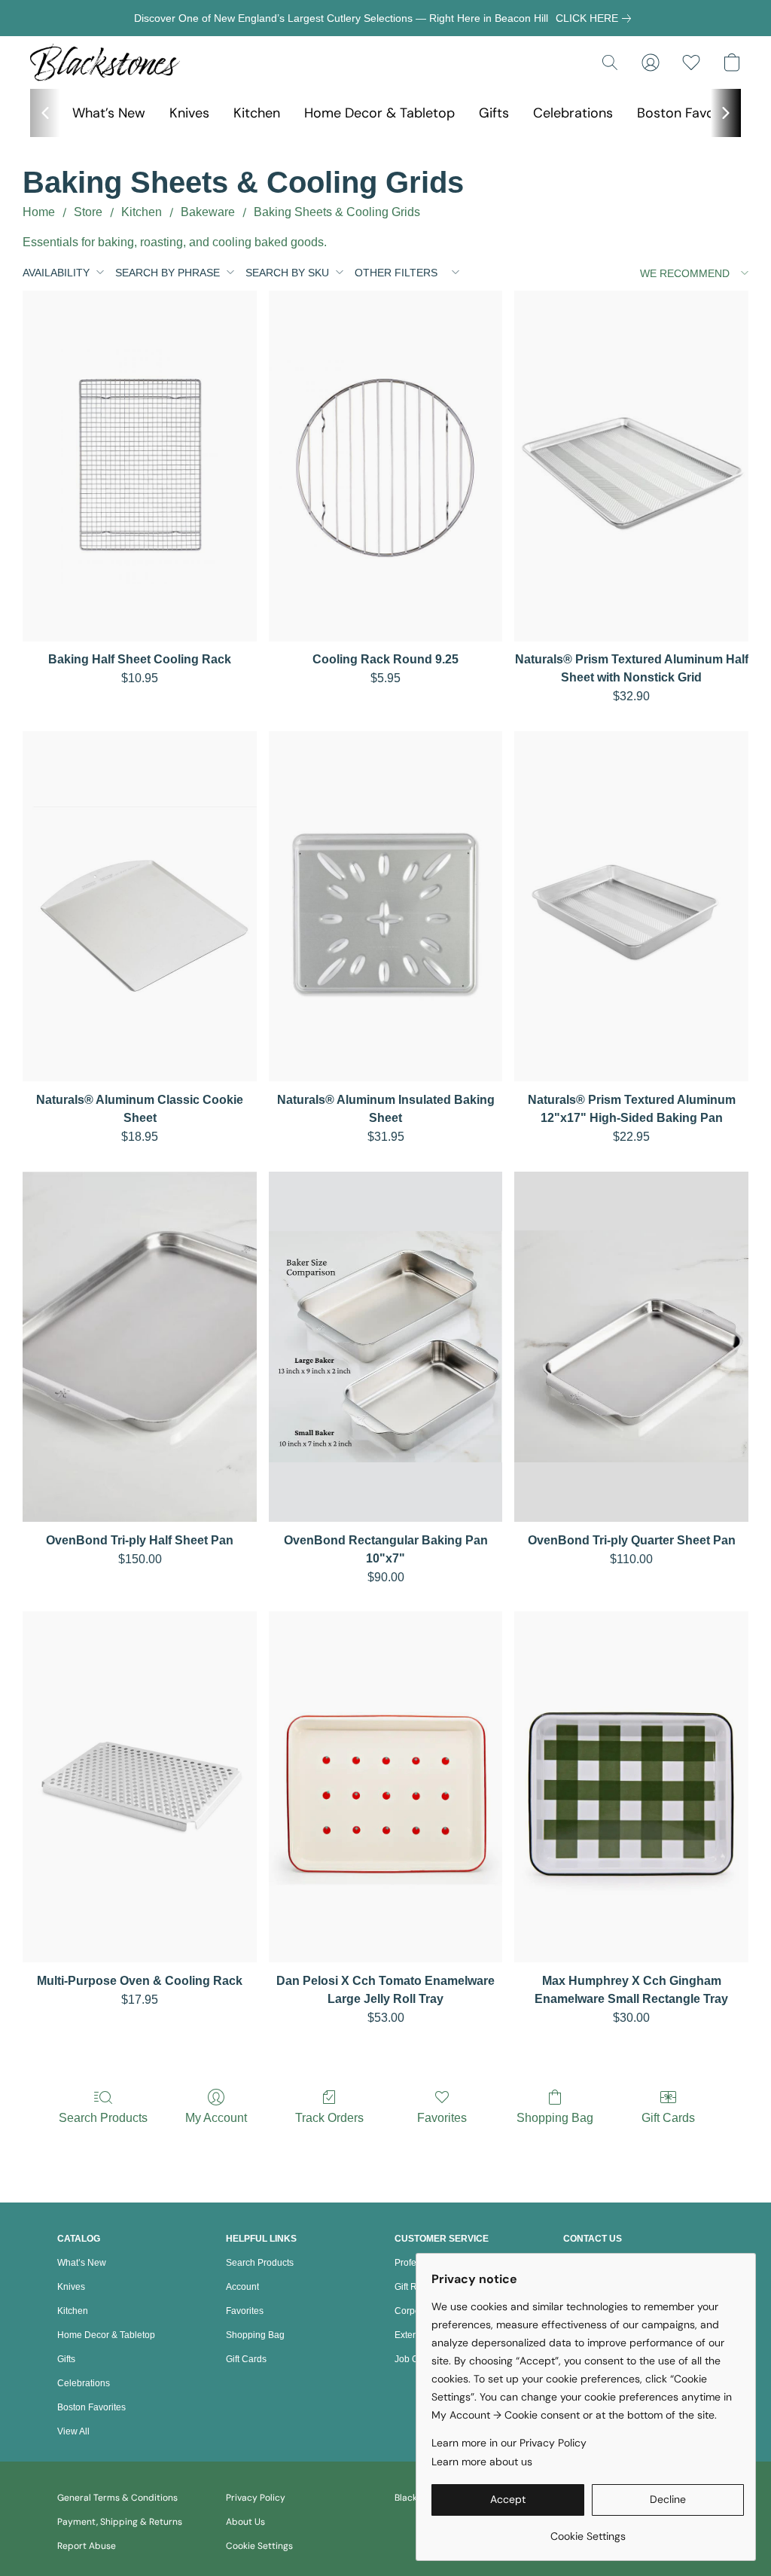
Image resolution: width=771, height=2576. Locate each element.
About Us (245, 2522)
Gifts (494, 113)
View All (73, 2431)
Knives (189, 113)
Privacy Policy (256, 2498)
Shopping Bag (555, 2118)
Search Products (103, 2118)
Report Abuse (87, 2546)
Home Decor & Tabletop (379, 113)
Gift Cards (668, 2118)
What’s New (109, 113)
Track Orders (329, 2118)
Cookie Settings (259, 2546)
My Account (216, 2118)
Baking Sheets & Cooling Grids (337, 212)
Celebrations (573, 113)
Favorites (442, 2118)
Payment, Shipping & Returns (120, 2522)
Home (39, 212)
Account (242, 2287)
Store (88, 212)
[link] (596, 18)
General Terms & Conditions (117, 2498)
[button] (105, 62)
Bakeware (208, 212)
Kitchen (257, 113)
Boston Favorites (690, 113)
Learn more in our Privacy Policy (509, 2443)
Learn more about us (482, 2462)
